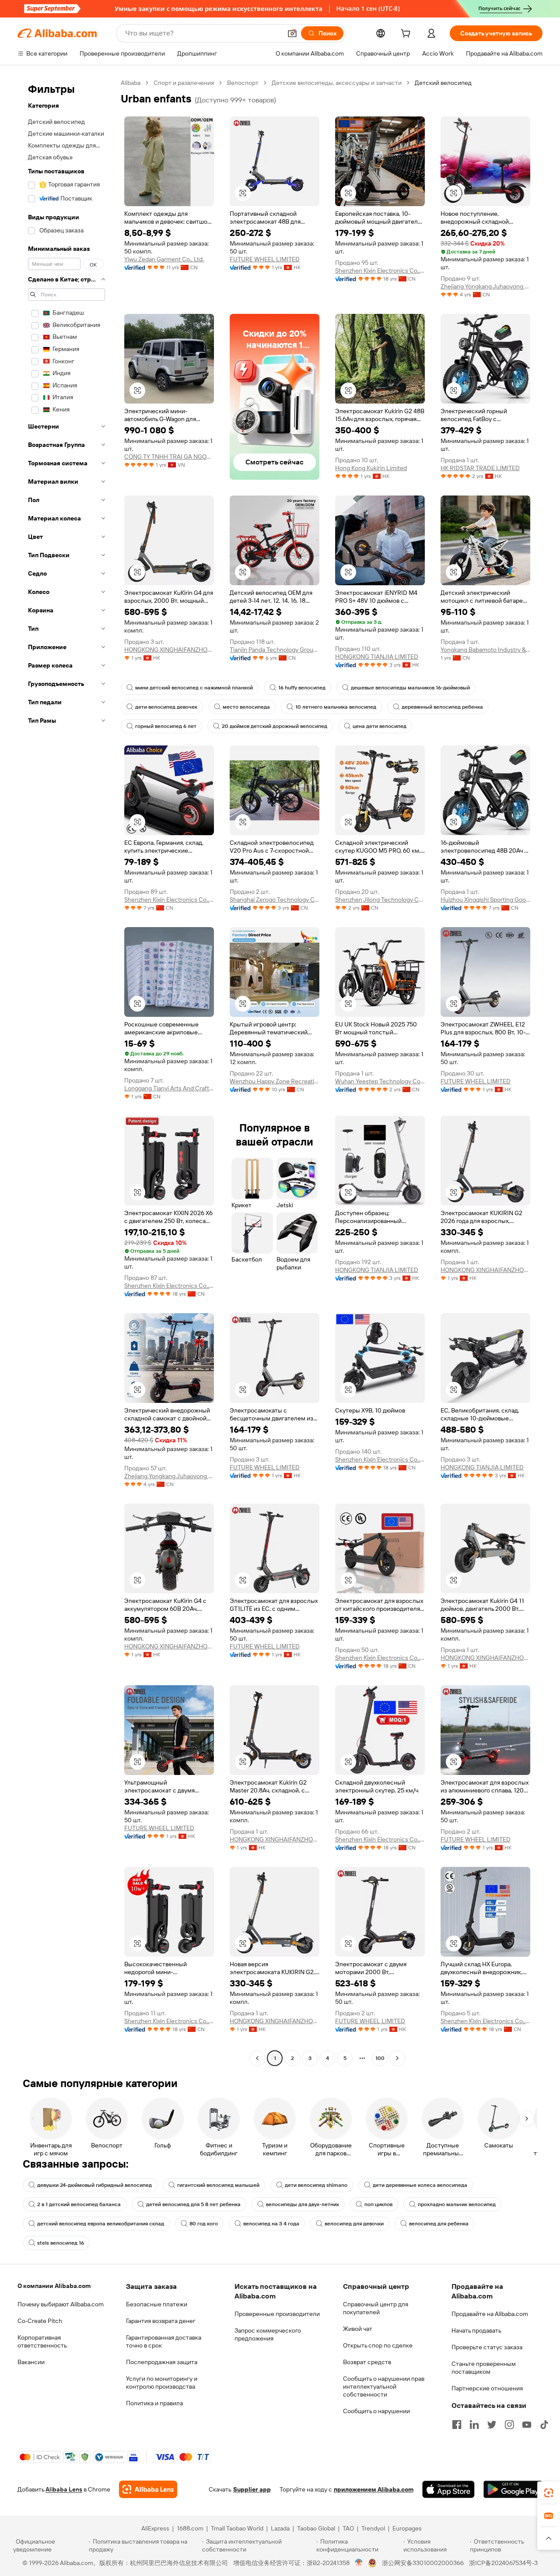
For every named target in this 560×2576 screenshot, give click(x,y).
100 (380, 2058)
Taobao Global (316, 2528)
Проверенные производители (277, 2314)
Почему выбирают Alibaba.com (61, 2304)
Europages (407, 2528)
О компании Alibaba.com (54, 2286)
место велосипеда (246, 707)
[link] (549, 2493)
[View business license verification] (359, 2563)
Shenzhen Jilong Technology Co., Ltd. (380, 900)
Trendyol (373, 2528)
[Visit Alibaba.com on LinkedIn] (474, 2425)
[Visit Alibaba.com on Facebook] (457, 2425)
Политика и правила (154, 2403)
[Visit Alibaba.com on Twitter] (492, 2425)
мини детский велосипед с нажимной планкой (194, 688)
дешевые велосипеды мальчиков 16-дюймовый (410, 688)
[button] (292, 33)
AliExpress (155, 2528)
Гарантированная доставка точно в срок (164, 2341)
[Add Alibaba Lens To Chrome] (148, 2489)
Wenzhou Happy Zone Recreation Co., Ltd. (275, 1081)
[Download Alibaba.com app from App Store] (448, 2489)
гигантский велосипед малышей (218, 2185)
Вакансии (31, 2362)
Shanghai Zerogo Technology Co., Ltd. (275, 900)
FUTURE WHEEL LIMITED (265, 259)
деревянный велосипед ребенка (442, 707)
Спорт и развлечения (184, 83)
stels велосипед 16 (61, 2243)
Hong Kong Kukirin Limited (371, 468)
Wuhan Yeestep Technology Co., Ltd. (380, 1081)
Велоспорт (243, 83)
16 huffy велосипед (302, 688)
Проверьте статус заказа (487, 2347)
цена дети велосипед (380, 726)
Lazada (280, 2528)
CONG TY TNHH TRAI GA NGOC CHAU (169, 457)
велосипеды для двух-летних (303, 2204)
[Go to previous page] (257, 2058)
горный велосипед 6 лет (166, 726)
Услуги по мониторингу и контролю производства (162, 2383)
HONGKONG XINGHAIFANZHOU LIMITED (169, 650)
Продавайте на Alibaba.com (490, 2314)
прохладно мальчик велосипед (457, 2204)
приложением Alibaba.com (374, 2489)
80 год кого (204, 2224)
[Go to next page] (397, 2058)
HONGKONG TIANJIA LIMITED (377, 657)
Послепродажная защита (162, 2362)
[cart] (407, 35)
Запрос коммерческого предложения (268, 2334)
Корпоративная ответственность (42, 2341)
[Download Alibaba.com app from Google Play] (513, 2489)
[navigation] (66, 1072)
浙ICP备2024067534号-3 (503, 2563)
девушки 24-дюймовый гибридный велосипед (94, 2185)
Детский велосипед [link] (443, 83)
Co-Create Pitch (40, 2321)
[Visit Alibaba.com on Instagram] (509, 2425)
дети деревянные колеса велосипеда (420, 2185)
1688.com (190, 2528)
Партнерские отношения (487, 2388)
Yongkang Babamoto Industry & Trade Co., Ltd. (485, 650)
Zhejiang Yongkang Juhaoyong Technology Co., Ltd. (485, 286)
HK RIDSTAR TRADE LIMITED (480, 468)
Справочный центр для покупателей (376, 2308)
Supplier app (252, 2489)
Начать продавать (476, 2330)
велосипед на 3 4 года (271, 2224)
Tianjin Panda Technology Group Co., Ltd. (275, 650)
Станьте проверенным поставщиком (484, 2368)
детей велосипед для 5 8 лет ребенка (193, 2204)
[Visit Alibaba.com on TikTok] (544, 2425)
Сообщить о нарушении (376, 2411)
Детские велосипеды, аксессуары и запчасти (337, 83)
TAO (348, 2528)
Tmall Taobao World (237, 2528)
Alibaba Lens (64, 2489)
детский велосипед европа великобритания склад (101, 2224)
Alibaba (131, 83)
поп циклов (378, 2204)
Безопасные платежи (157, 2304)
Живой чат (358, 2329)
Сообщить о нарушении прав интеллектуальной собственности (384, 2386)
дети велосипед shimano (316, 2185)
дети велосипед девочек (166, 707)
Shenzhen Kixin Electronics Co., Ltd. (380, 271)
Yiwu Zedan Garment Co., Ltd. (164, 259)
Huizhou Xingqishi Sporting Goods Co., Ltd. (485, 900)
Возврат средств (367, 2362)
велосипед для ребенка (439, 2224)
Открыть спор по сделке (378, 2345)
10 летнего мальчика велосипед (336, 707)
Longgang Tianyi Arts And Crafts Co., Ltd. (169, 1088)
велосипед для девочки (354, 2224)
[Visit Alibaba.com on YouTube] (527, 2425)
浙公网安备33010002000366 (423, 2563)
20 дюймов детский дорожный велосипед (275, 726)
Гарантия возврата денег (161, 2321)
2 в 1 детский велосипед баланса (79, 2204)
